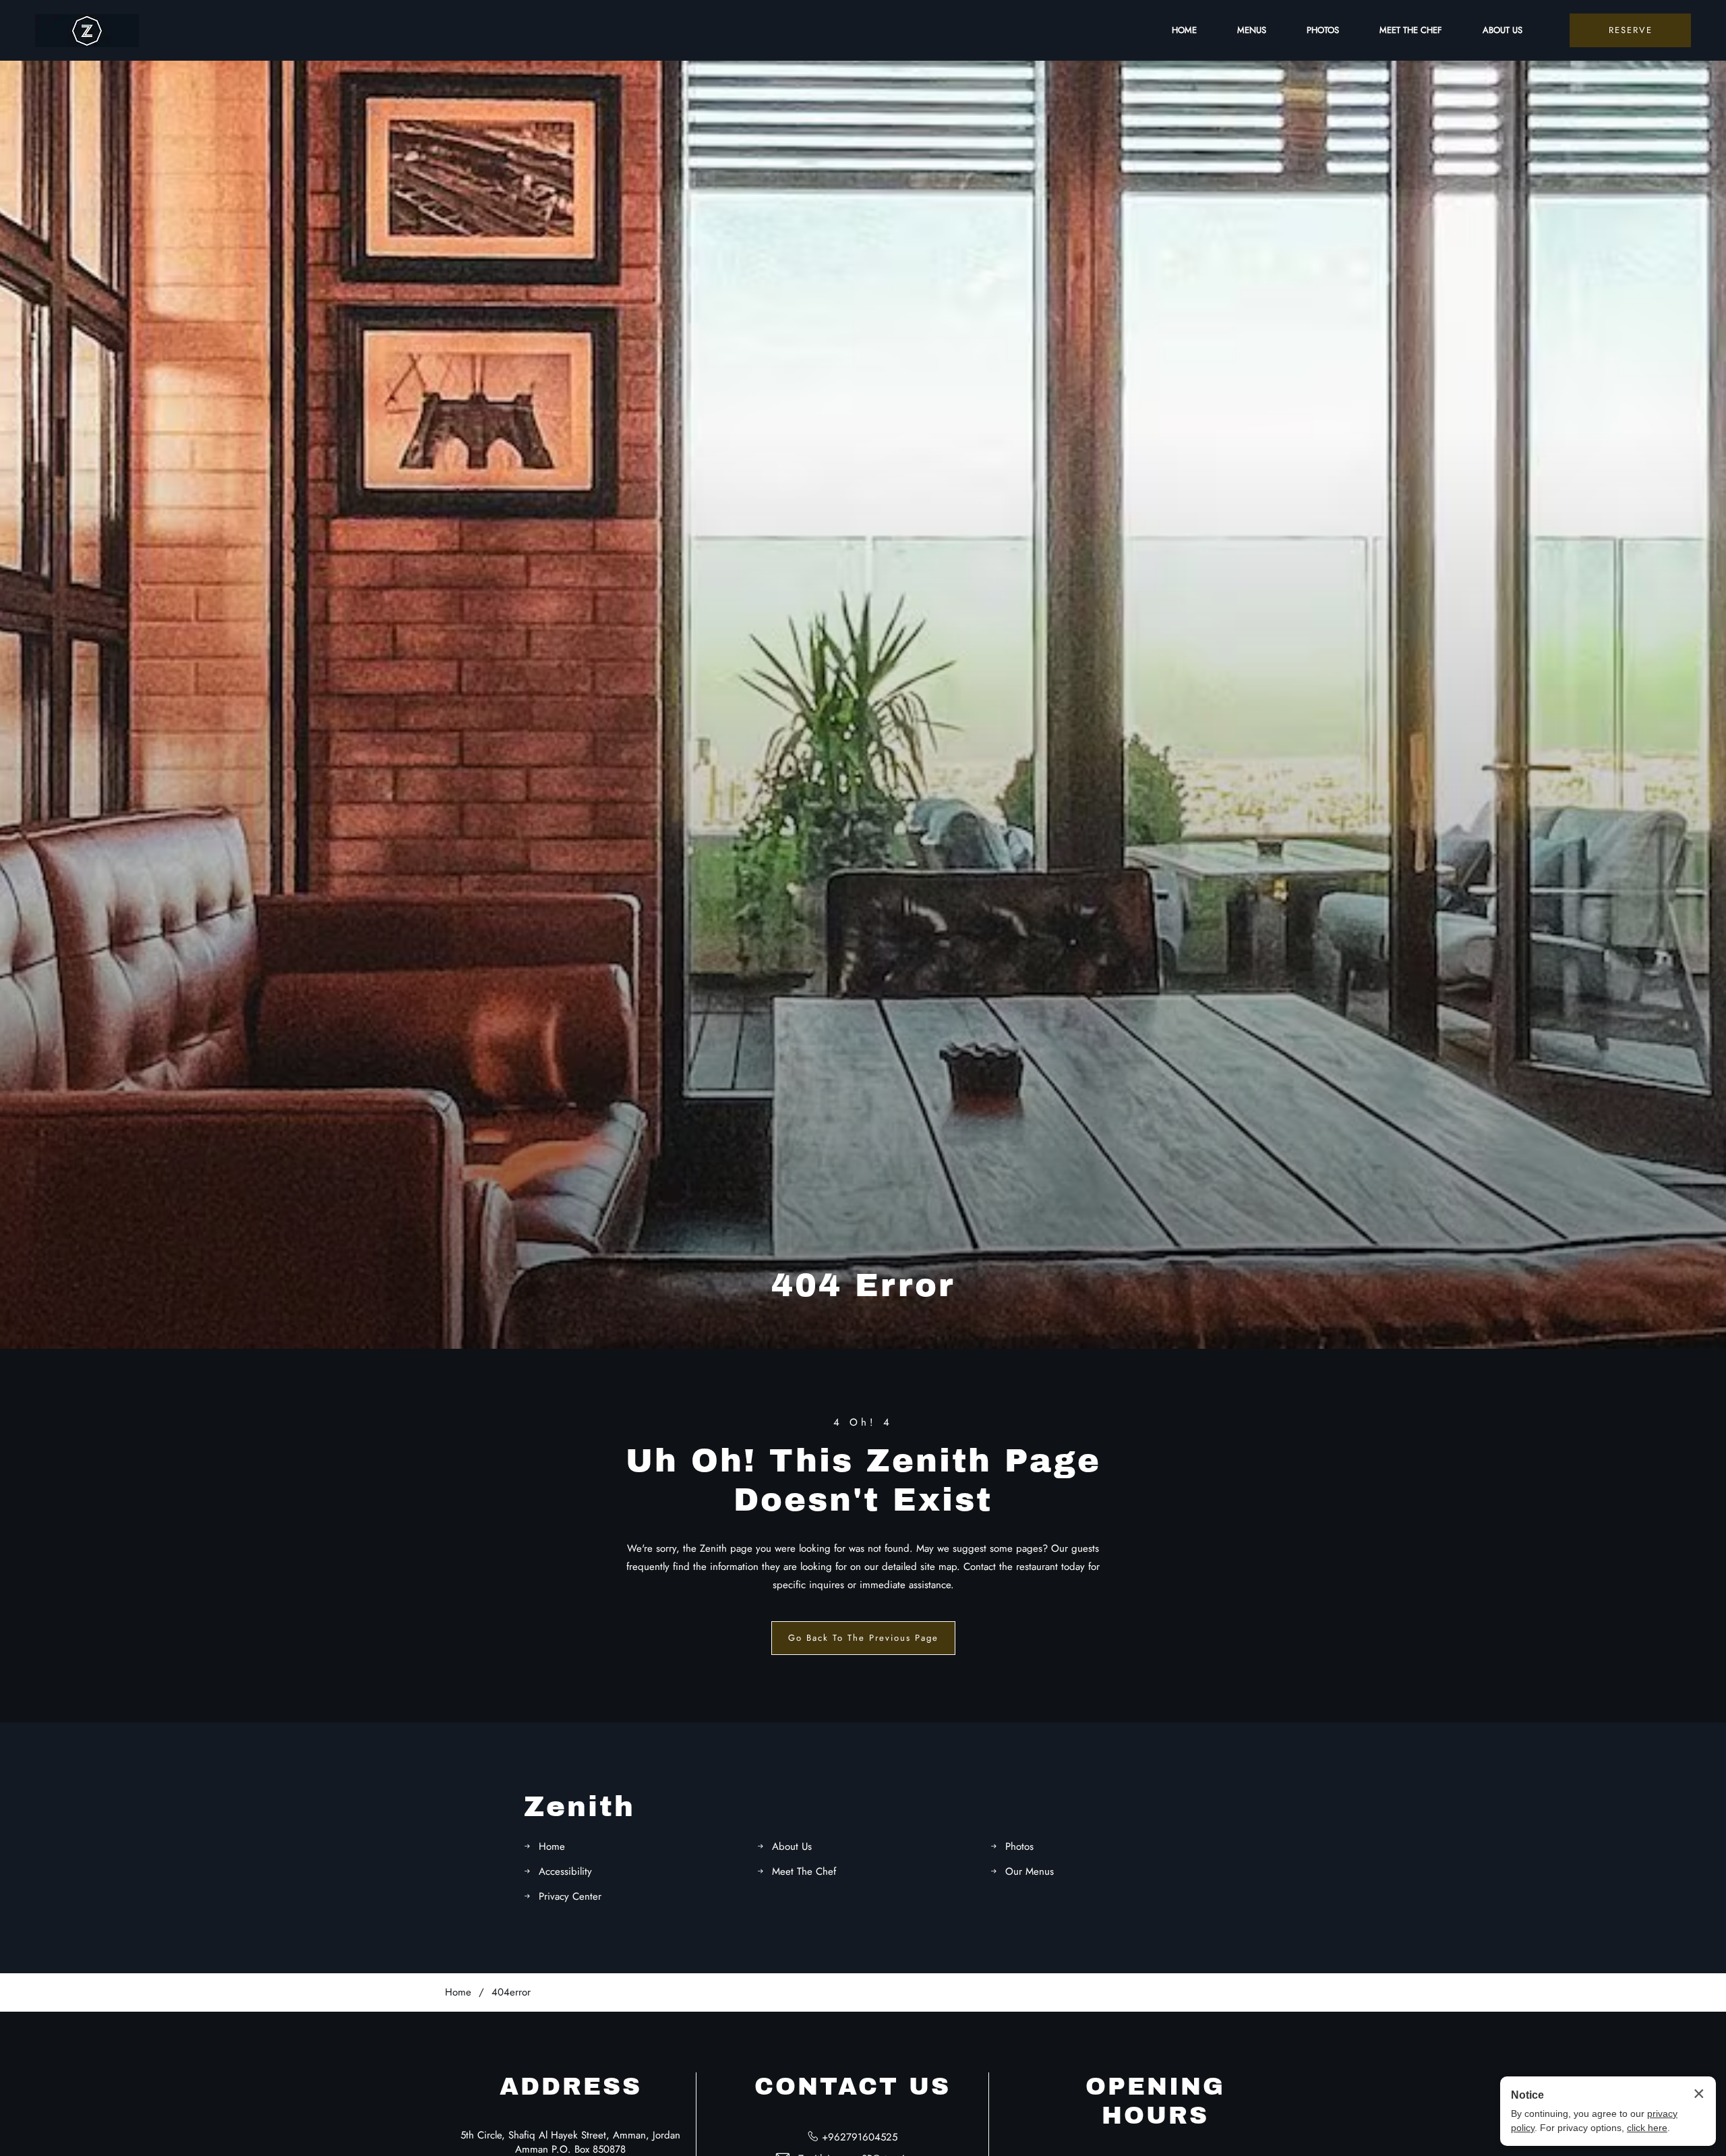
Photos (1019, 1846)
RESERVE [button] (1631, 30)
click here (1647, 2128)
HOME (1184, 30)
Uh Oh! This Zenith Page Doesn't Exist (863, 1480)
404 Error (863, 1285)
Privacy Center (570, 1896)
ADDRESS (571, 2087)
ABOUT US (1502, 30)
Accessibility (565, 1871)
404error (511, 1992)
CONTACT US (853, 2087)
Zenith (579, 1807)
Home (552, 1846)
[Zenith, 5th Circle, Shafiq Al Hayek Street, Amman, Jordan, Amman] (87, 31)
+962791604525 (860, 2137)
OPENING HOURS (1155, 2101)
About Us (792, 1846)
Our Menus (1030, 1871)
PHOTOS (1323, 30)
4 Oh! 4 (863, 1422)
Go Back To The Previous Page (863, 1638)
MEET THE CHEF (1411, 30)
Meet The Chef (804, 1871)
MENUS (1252, 30)
